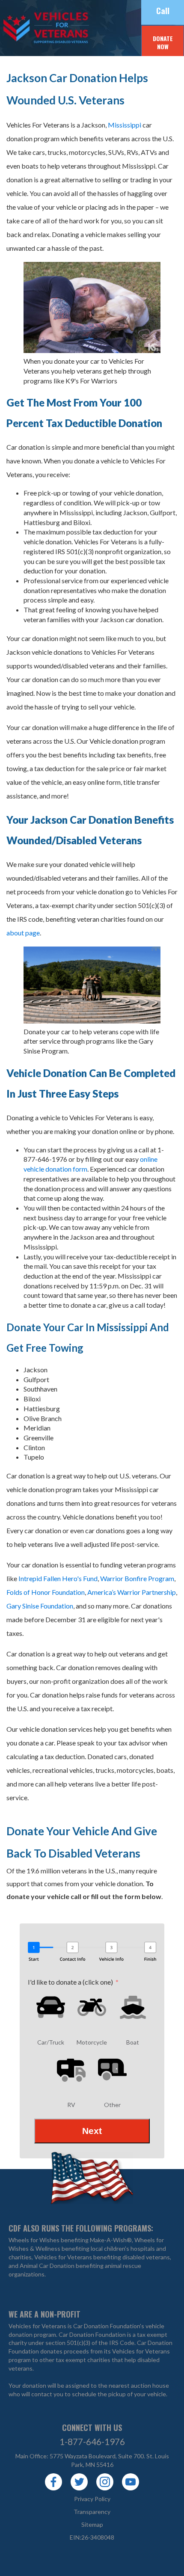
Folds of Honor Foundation (46, 1592)
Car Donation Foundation (92, 2334)
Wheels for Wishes (34, 2240)
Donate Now (163, 43)
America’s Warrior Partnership (132, 1592)
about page (23, 933)
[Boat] (133, 2007)
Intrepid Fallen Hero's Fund (58, 1578)
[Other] (113, 2070)
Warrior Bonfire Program (137, 1578)
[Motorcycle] (92, 2007)
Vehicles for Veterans (30, 28)
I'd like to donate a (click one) (70, 1982)
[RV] (71, 2070)
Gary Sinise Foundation (40, 1606)
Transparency (92, 2512)
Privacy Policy (92, 2499)
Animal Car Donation (47, 2266)
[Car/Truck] (51, 2007)
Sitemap (92, 2524)
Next (92, 2131)
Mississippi (125, 125)
